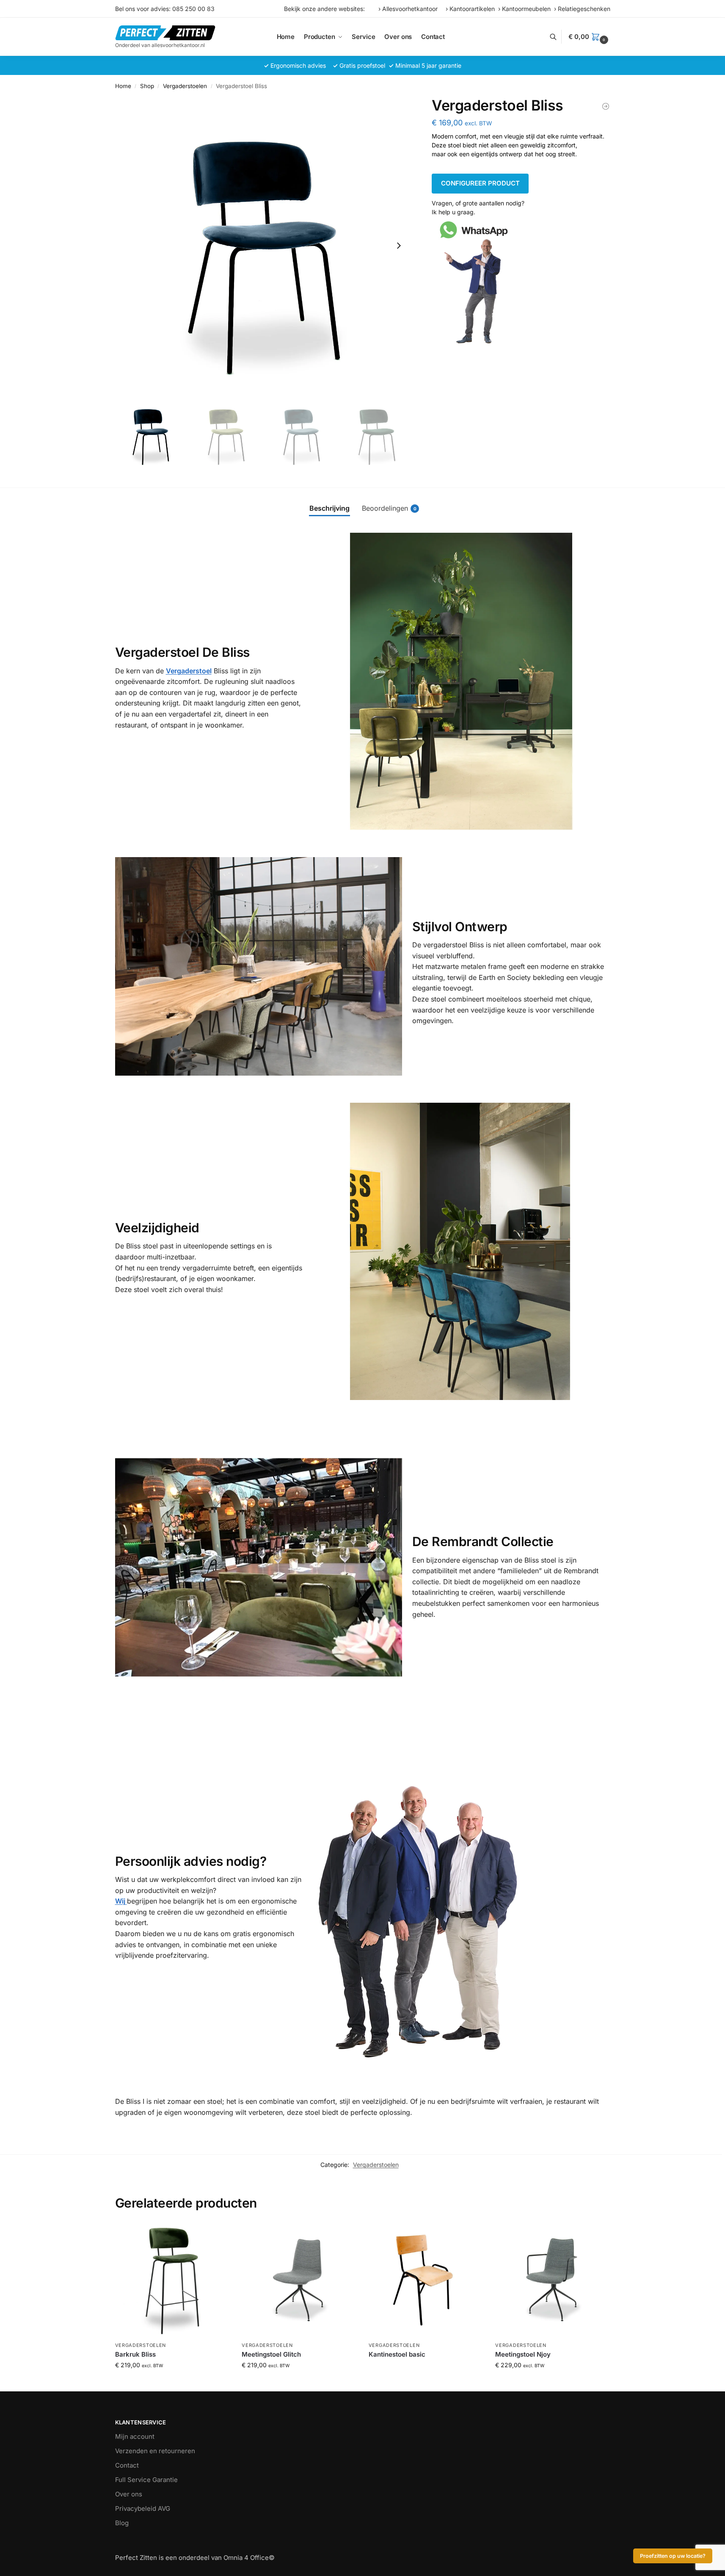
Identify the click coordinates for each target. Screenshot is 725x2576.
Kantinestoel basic (397, 2354)
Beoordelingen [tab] (389, 508)
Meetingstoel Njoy (523, 2354)
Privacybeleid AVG (143, 2508)
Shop (147, 86)
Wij (121, 1901)
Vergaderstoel (189, 671)
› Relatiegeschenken (582, 9)
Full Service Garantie (146, 2480)
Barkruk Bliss (135, 2354)
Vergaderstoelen (185, 86)
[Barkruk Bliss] (606, 106)
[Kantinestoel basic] (426, 2280)
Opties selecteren (172, 2383)
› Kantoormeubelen (526, 9)
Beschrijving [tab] (329, 508)
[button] (589, 37)
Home (123, 86)
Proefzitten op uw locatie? (673, 2556)
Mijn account (135, 2436)
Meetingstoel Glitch (271, 2354)
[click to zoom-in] (264, 246)
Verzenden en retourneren (155, 2451)
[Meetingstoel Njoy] (552, 2280)
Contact (127, 2465)
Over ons (129, 2494)
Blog (122, 2523)
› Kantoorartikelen (472, 9)
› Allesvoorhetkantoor (410, 9)
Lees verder (426, 2369)
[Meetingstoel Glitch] (299, 2280)
